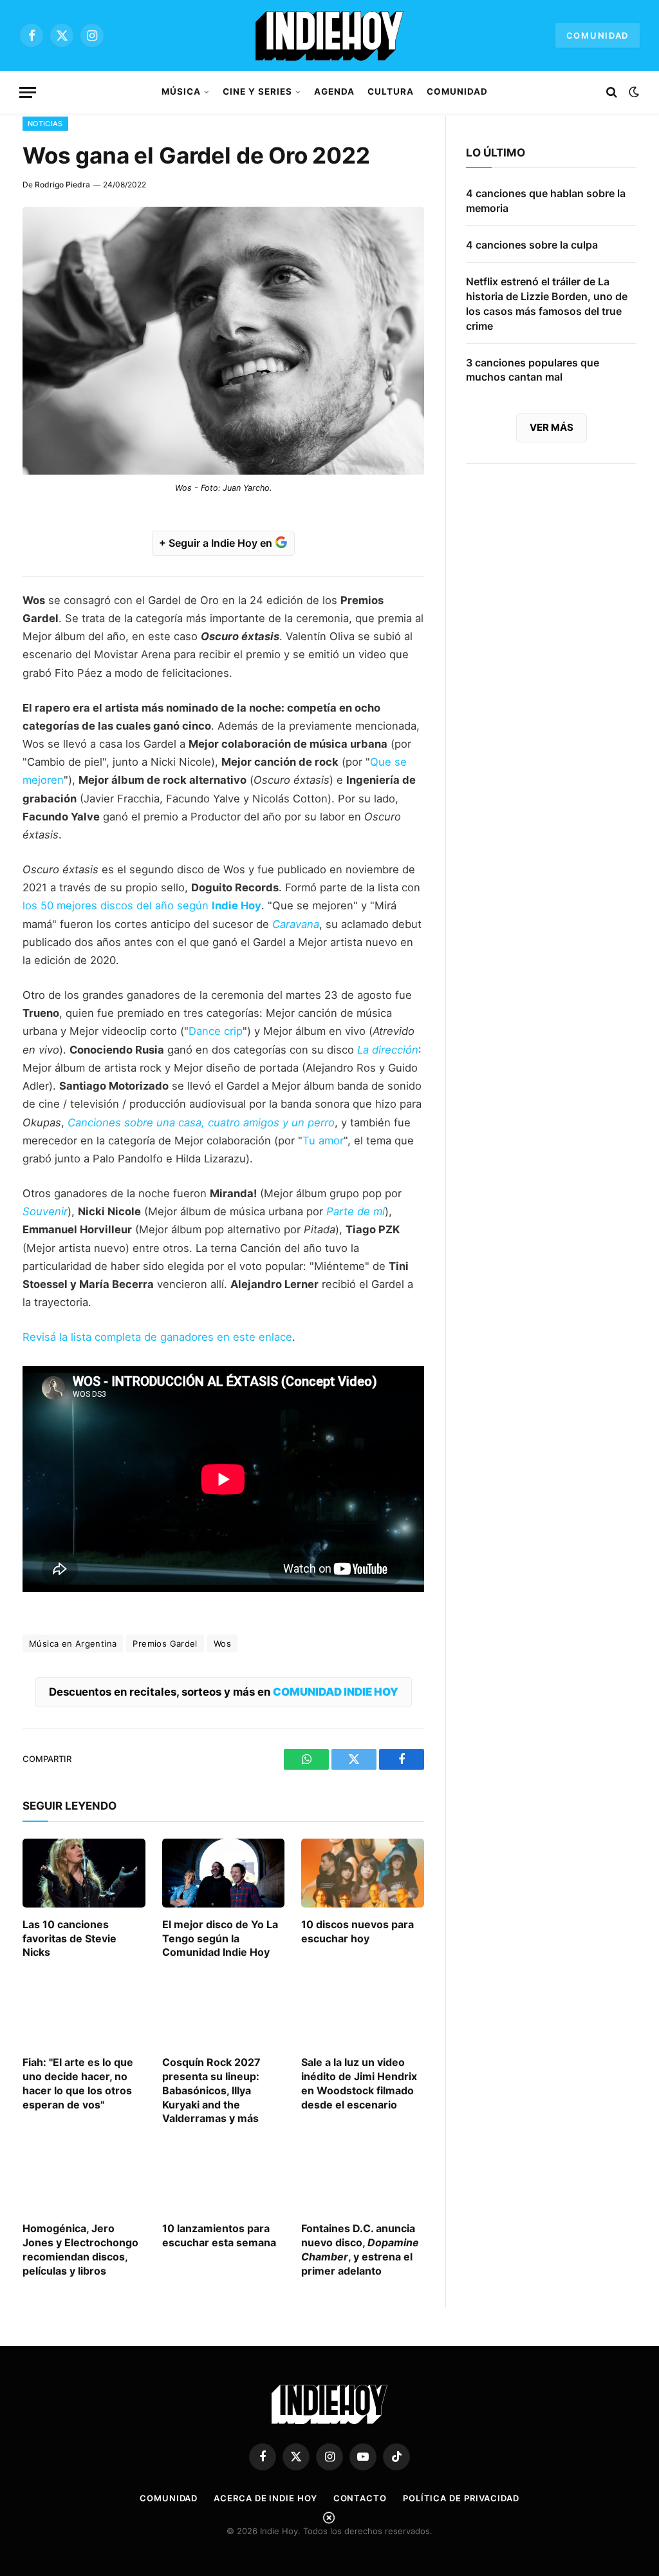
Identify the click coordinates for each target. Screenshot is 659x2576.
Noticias (45, 124)
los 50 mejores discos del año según (142, 905)
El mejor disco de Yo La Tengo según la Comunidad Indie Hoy (220, 1938)
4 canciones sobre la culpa (532, 245)
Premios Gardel (165, 1643)
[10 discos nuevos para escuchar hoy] (363, 1873)
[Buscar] (612, 92)
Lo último (496, 153)
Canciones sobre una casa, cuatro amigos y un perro (201, 1122)
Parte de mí (356, 1211)
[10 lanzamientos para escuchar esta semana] (224, 2177)
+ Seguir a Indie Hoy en (217, 543)
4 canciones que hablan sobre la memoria (546, 201)
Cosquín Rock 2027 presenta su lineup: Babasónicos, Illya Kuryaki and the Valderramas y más (211, 2090)
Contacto (360, 2498)
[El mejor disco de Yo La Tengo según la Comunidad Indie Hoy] (224, 1873)
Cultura (391, 91)
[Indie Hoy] (329, 35)
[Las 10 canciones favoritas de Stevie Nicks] (84, 1873)
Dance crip (216, 1031)
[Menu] (28, 92)
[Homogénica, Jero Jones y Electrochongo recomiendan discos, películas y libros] (84, 2177)
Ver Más (552, 427)
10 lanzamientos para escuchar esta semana (219, 2235)
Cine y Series (257, 91)
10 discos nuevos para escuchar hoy (357, 1931)
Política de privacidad (461, 2498)
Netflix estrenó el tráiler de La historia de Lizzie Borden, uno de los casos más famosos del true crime (547, 304)
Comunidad (598, 35)
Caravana (296, 924)
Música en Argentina (73, 1643)
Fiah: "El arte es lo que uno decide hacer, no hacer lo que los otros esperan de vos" (78, 2083)
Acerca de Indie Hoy (265, 2498)
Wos (222, 1643)
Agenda (334, 91)
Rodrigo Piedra (62, 185)
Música (181, 91)
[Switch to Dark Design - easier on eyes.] (633, 92)
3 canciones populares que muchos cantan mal (533, 370)
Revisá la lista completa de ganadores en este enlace (157, 1337)
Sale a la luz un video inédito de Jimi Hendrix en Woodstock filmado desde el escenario (359, 2083)
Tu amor (323, 1141)
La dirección (388, 1050)
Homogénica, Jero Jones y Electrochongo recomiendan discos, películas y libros (80, 2249)
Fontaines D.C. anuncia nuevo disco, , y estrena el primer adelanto (360, 2249)
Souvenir (45, 1211)
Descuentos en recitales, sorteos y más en (224, 1692)
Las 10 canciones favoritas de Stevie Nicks (70, 1938)
